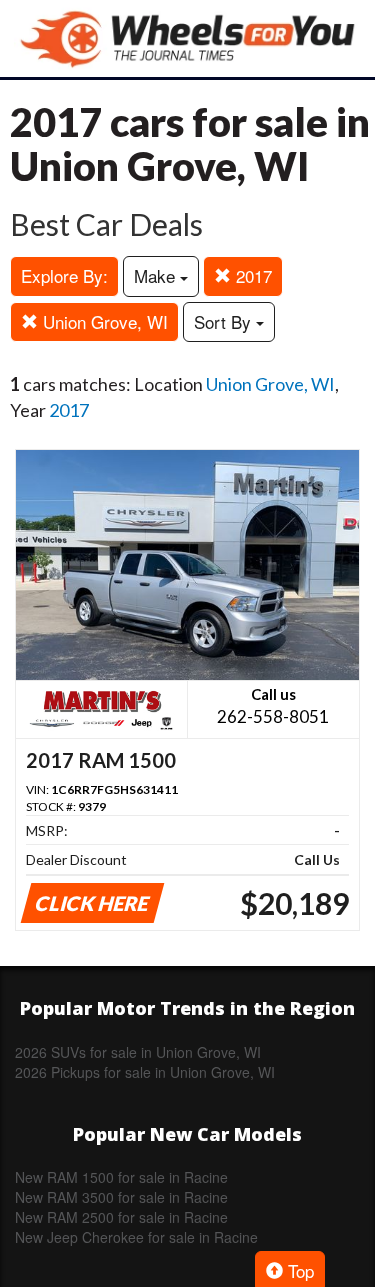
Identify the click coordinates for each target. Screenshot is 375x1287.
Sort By (225, 321)
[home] (188, 38)
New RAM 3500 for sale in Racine (121, 1197)
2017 (251, 275)
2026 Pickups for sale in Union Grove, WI (145, 1072)
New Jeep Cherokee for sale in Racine (136, 1237)
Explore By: (64, 275)
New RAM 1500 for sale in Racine (121, 1177)
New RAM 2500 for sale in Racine (121, 1217)
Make (157, 275)
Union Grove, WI (103, 321)
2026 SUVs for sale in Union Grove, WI (138, 1052)
